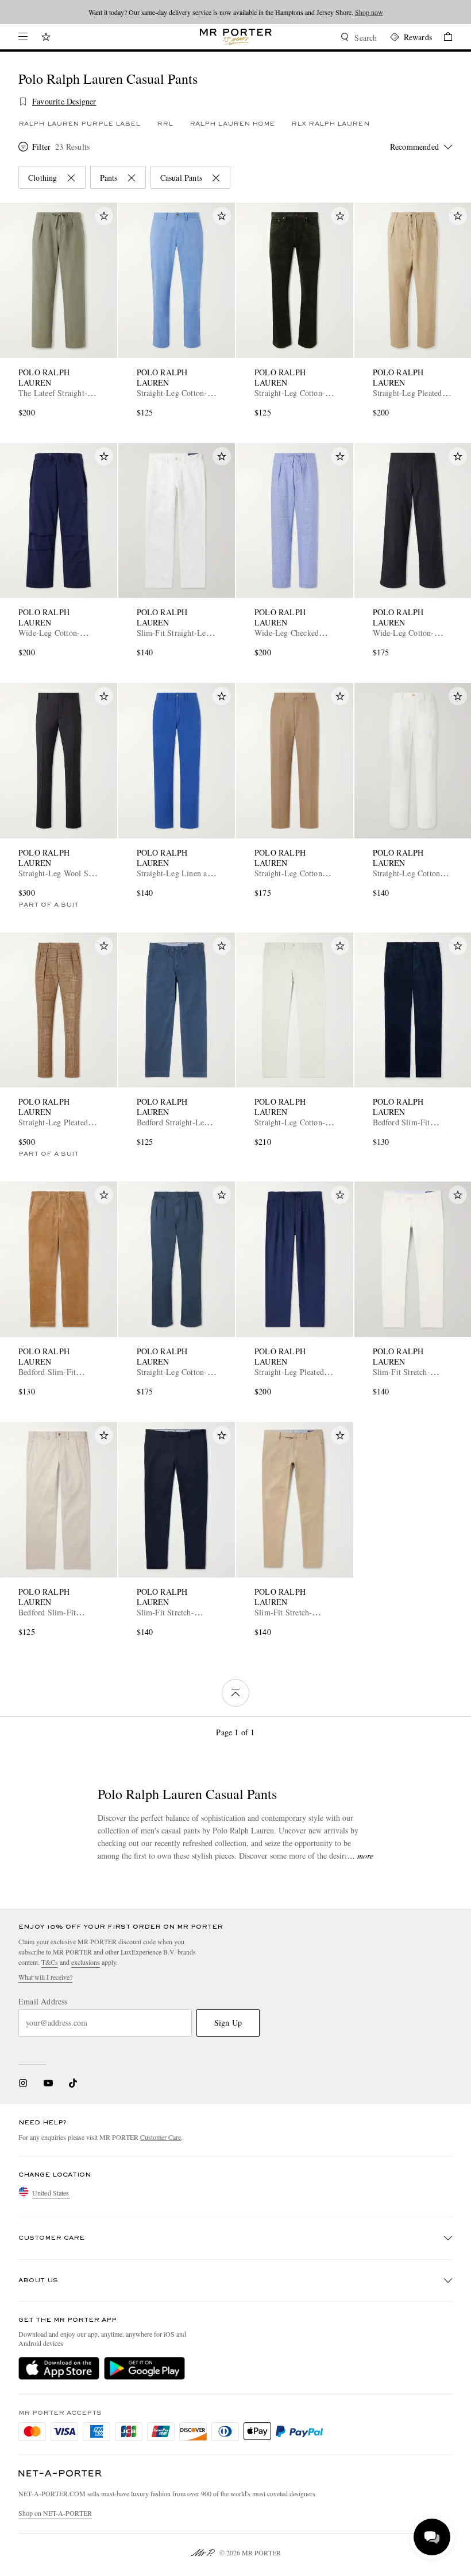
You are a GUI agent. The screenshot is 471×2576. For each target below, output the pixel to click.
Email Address (43, 2002)
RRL (165, 124)
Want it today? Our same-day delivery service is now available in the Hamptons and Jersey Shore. (236, 12)
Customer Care (161, 2137)
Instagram (23, 2083)
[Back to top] (235, 1693)
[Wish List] (46, 38)
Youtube (48, 2083)
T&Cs (50, 1962)
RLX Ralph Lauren (330, 124)
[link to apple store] (59, 2368)
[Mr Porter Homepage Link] (236, 37)
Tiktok (73, 2083)
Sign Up (228, 2023)
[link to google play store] (144, 2368)
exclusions (86, 1962)
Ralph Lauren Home (232, 124)
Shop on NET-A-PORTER (55, 2513)
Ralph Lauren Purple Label (80, 124)
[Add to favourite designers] (23, 102)
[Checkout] (442, 38)
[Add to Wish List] (104, 216)
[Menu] (23, 37)
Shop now (369, 12)
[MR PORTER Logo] (60, 2474)
